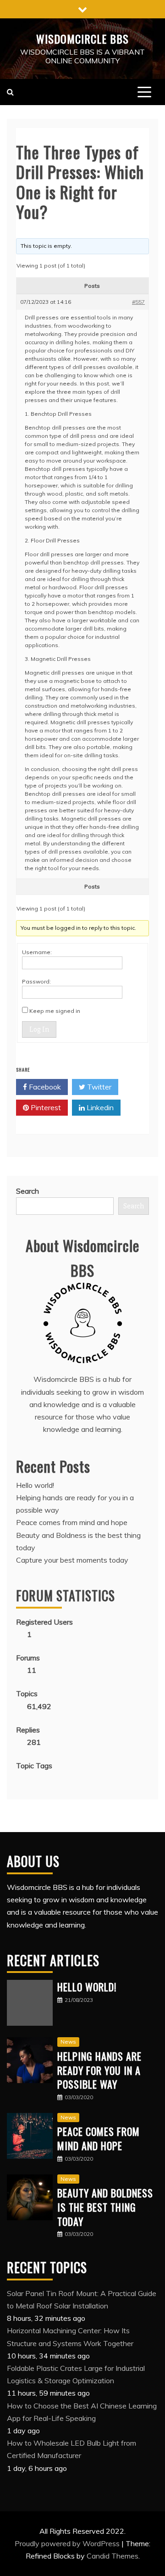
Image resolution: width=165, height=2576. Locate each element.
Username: (37, 952)
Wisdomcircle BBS (82, 39)
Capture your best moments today (72, 1560)
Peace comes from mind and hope (72, 1522)
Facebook (44, 1087)
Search (27, 1191)
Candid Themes (113, 2556)
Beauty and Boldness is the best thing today (105, 2207)
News (68, 2042)
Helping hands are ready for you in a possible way (99, 2070)
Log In (39, 1029)
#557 (138, 302)
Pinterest (45, 1107)
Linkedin (99, 1107)
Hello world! (35, 1485)
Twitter (98, 1087)
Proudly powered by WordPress (68, 2543)
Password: (36, 981)
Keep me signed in (55, 1011)
